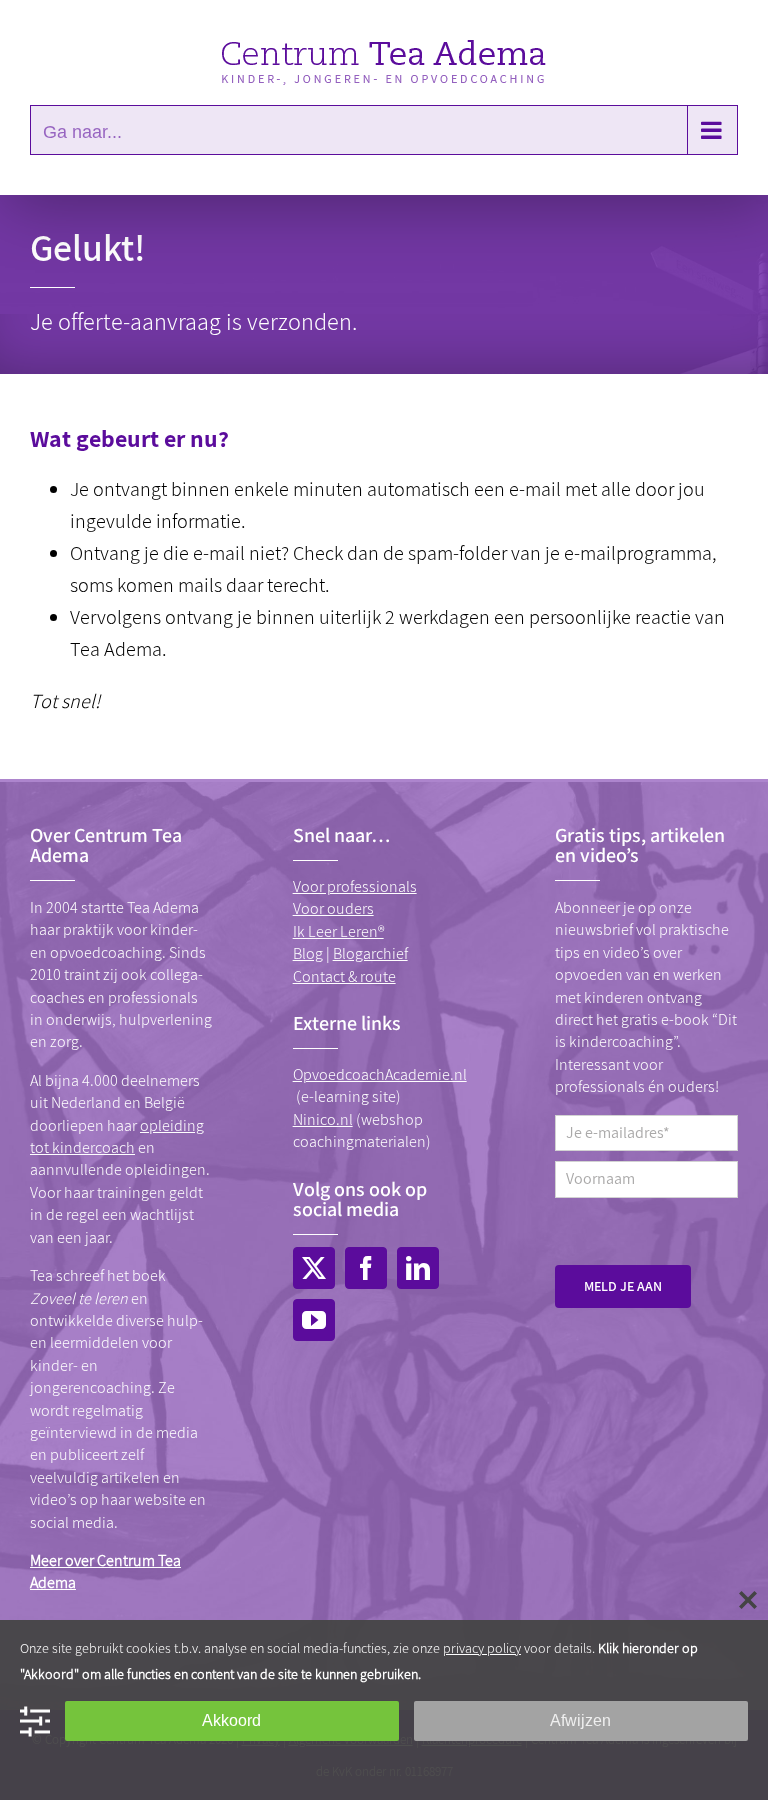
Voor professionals (355, 886)
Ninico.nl (323, 1119)
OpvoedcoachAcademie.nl (380, 1074)
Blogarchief (370, 953)
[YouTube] (314, 1320)
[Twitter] (314, 1268)
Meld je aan (623, 1286)
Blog (308, 953)
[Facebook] (366, 1268)
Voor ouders (333, 908)
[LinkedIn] (418, 1268)
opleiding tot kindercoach (117, 1136)
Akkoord (231, 1720)
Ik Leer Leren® (338, 931)
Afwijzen (580, 1720)
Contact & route (344, 976)
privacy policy (482, 1648)
